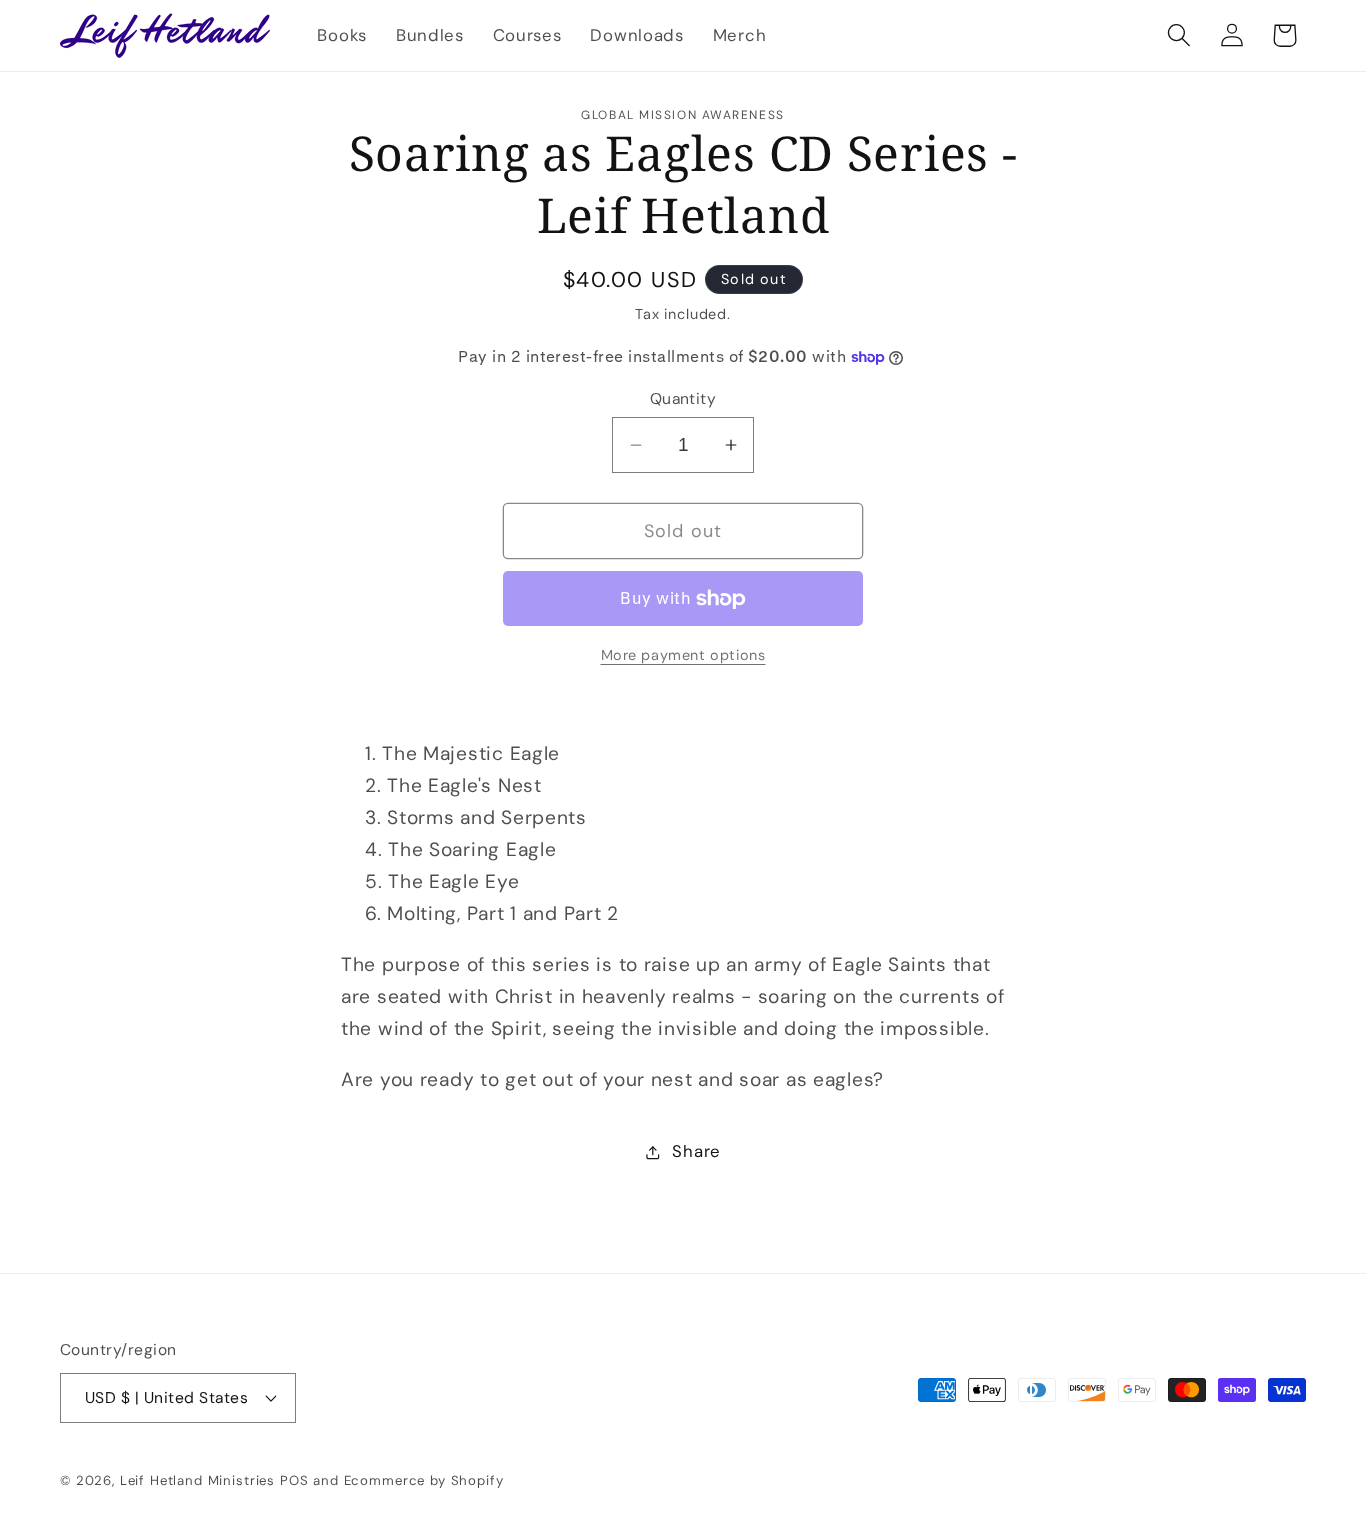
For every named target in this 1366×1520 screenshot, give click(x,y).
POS (294, 1480)
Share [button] (696, 1151)
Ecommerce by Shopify (424, 1480)
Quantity (683, 399)
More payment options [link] (683, 655)
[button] (1178, 35)
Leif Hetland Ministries (197, 1480)
